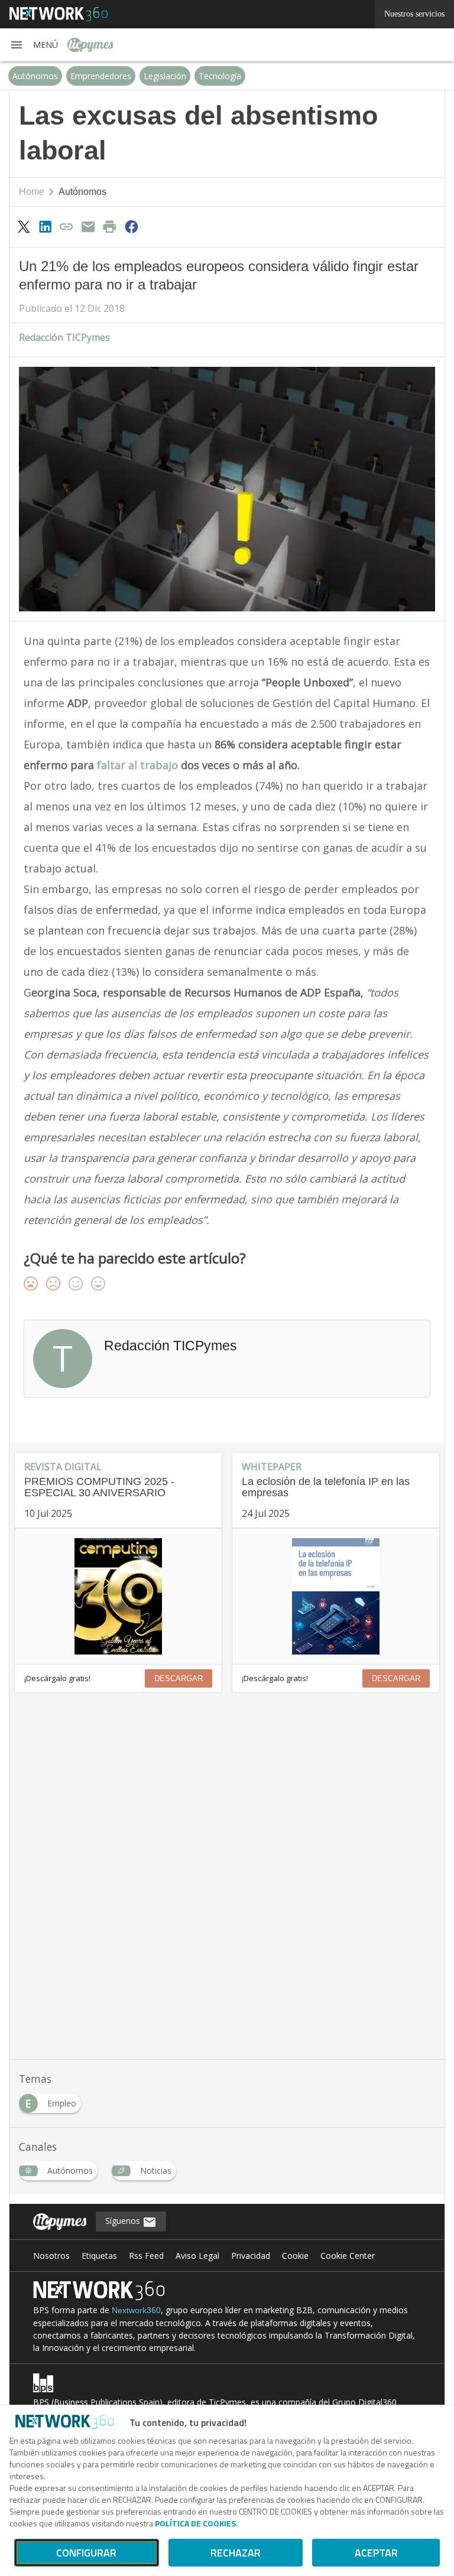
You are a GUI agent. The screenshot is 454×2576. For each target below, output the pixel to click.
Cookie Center (348, 2256)
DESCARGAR (179, 1678)
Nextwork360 (136, 2310)
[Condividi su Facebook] (131, 226)
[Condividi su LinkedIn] (45, 226)
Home (32, 192)
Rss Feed (146, 2256)
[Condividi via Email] (88, 226)
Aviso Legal (197, 2256)
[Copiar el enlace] (67, 226)
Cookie (295, 2256)
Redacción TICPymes (64, 337)
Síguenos (124, 2221)
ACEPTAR (376, 2553)
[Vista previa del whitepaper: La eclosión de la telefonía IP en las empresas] (336, 1596)
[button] (34, 45)
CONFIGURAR (86, 2553)
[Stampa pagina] (110, 226)
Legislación (165, 76)
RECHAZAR (236, 2553)
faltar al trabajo (136, 765)
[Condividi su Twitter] (24, 226)
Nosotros (51, 2256)
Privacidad (251, 2256)
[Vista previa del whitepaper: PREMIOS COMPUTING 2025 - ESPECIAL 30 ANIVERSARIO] (118, 1596)
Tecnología (220, 76)
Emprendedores (101, 76)
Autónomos (35, 76)
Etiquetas (99, 2256)
